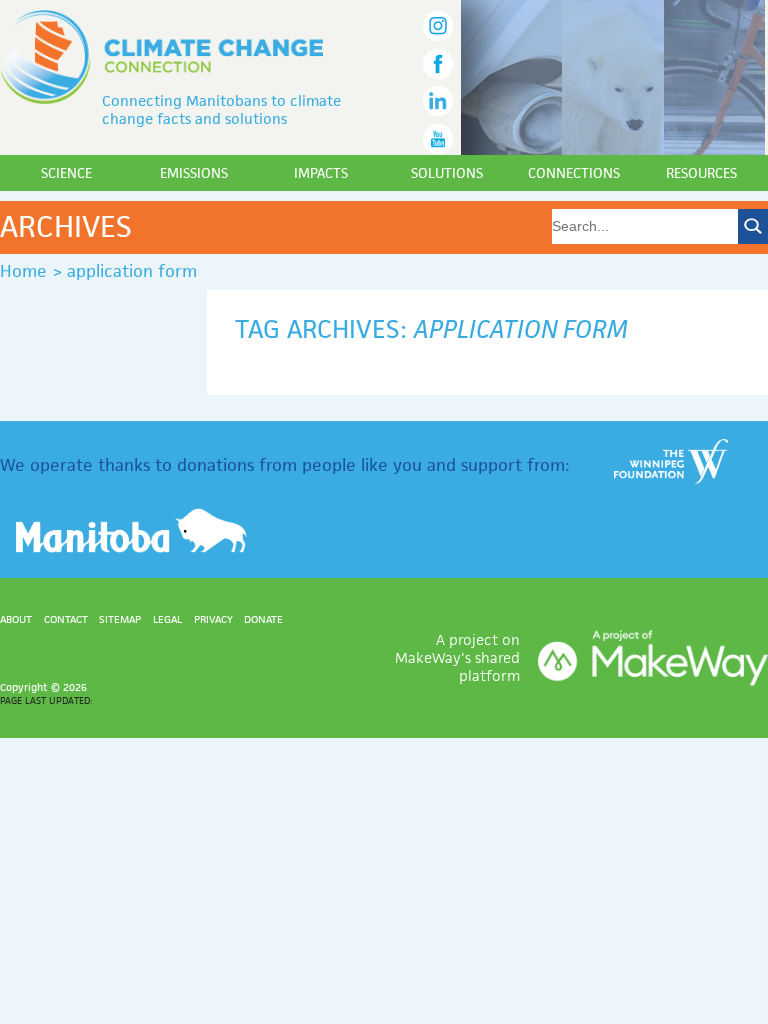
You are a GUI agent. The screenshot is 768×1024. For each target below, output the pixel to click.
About (16, 619)
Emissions (194, 173)
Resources (701, 173)
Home (23, 271)
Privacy (213, 619)
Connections (574, 173)
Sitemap (120, 619)
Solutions (447, 173)
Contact (66, 619)
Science (66, 173)
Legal (167, 619)
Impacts (321, 173)
